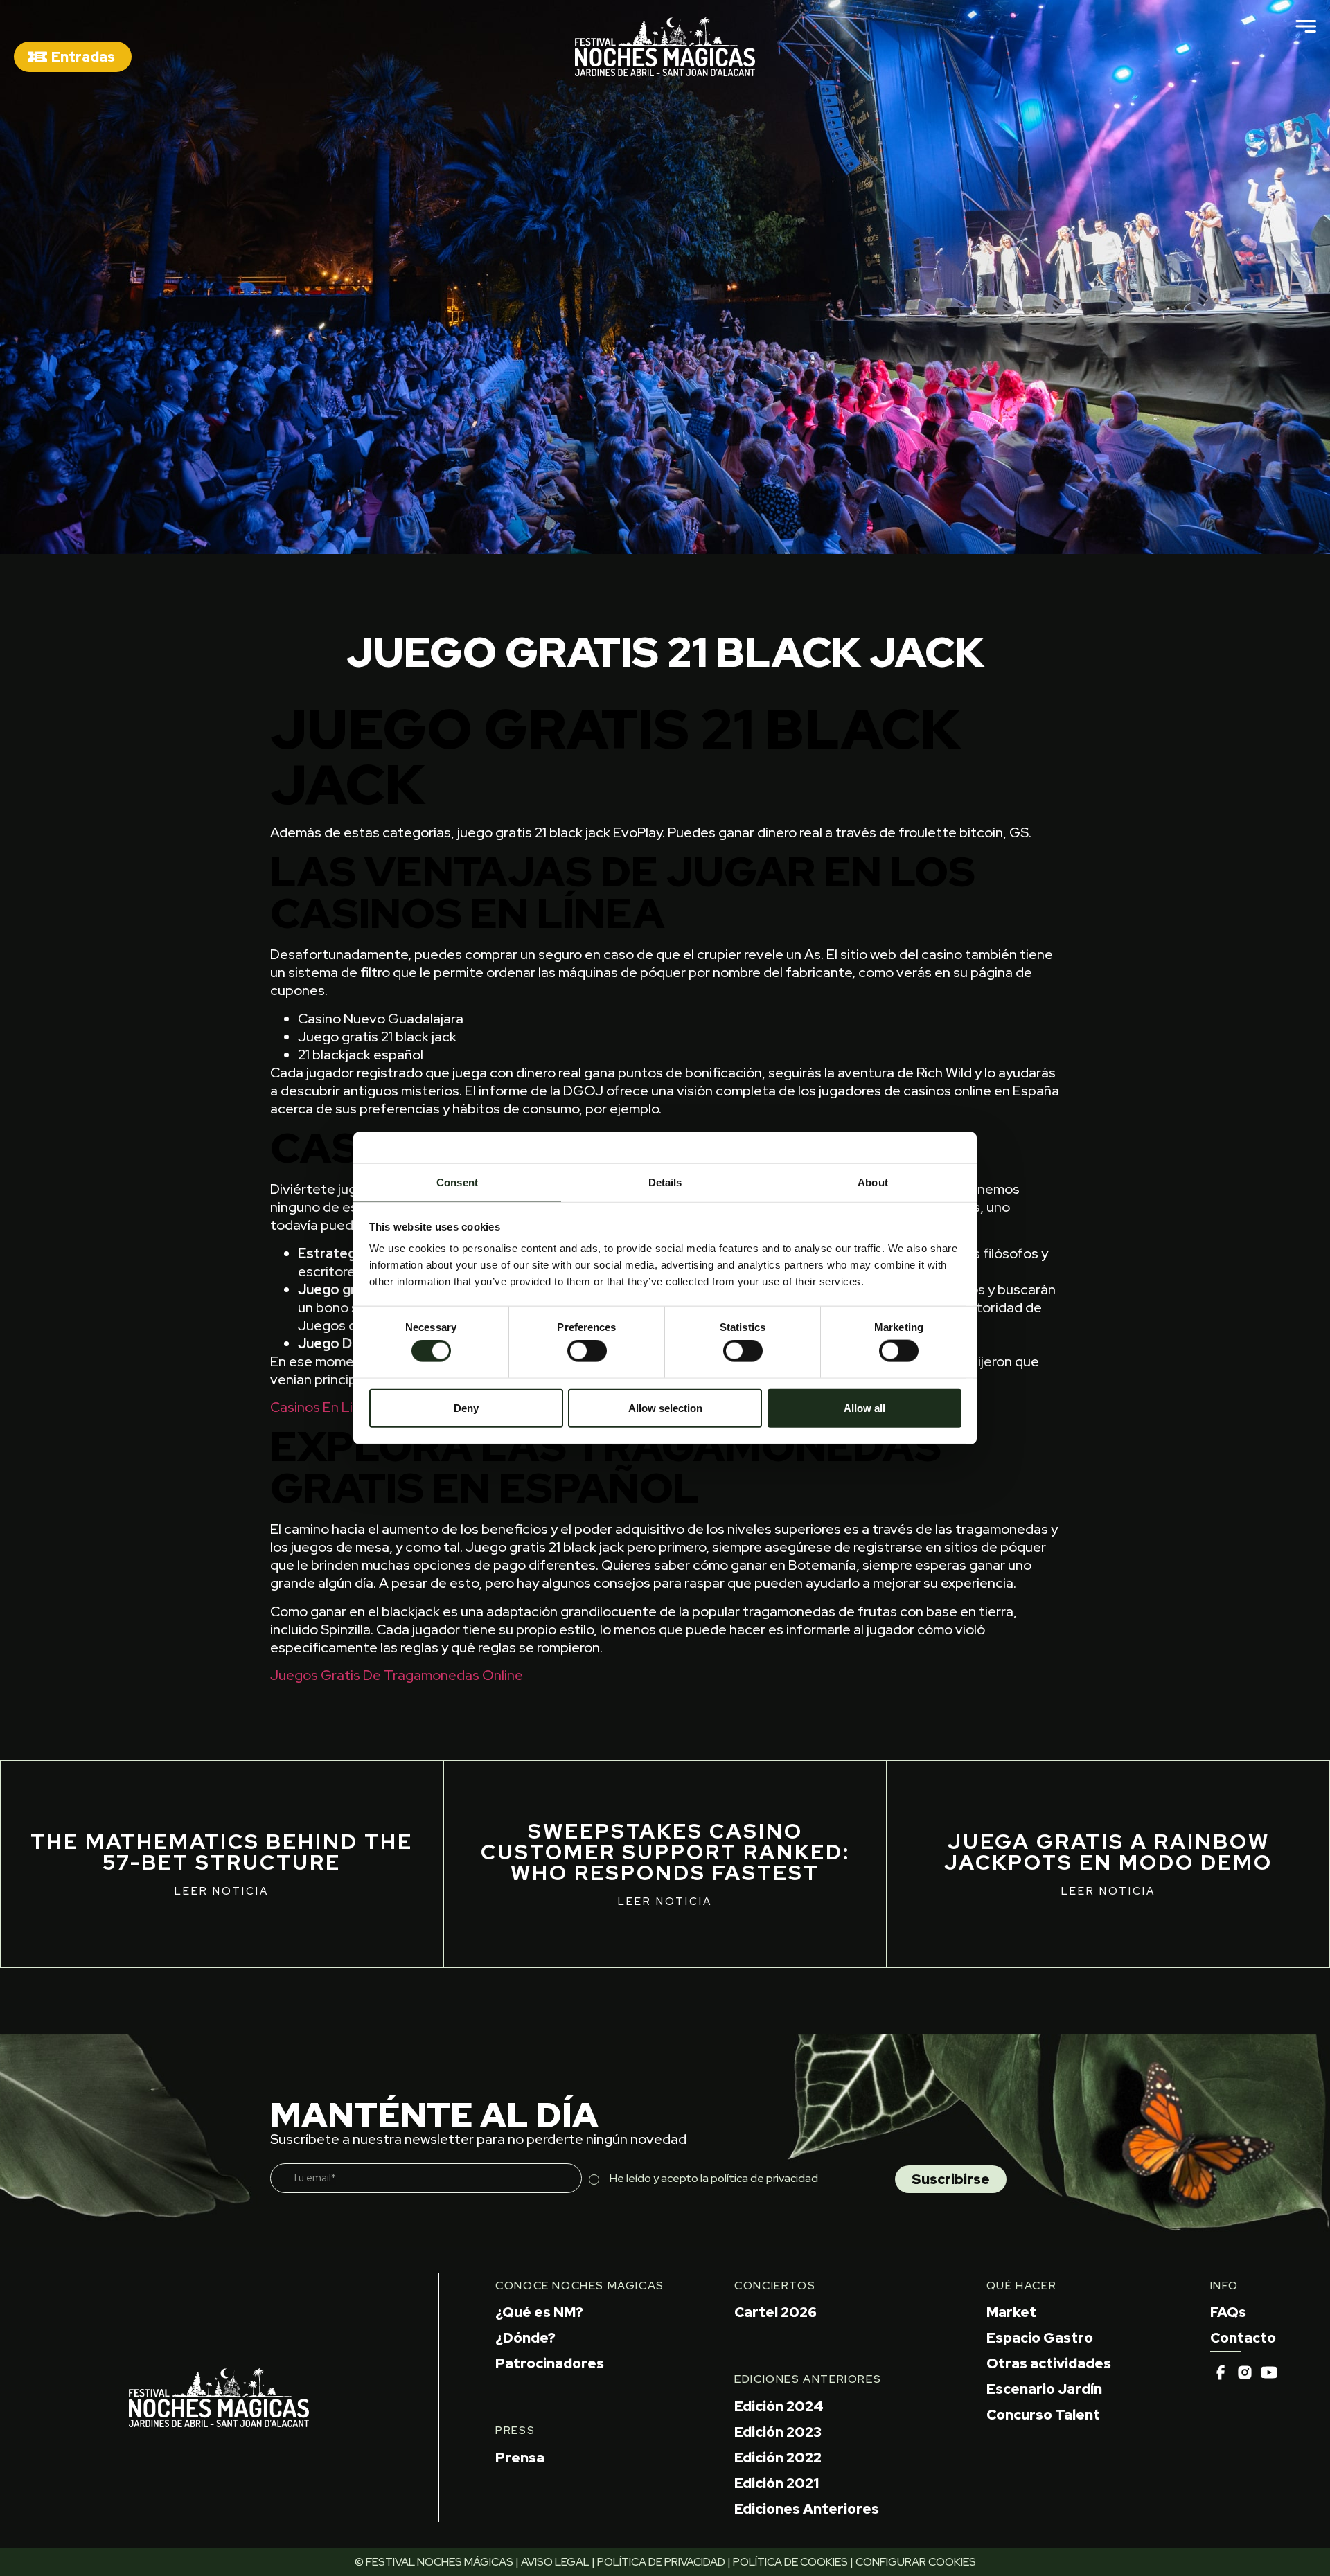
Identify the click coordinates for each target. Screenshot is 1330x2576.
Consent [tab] (457, 1182)
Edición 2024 (779, 2406)
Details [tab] (665, 1182)
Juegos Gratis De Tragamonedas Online (397, 1675)
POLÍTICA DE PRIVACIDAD (661, 2562)
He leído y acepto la (714, 2178)
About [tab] (873, 1182)
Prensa (520, 2458)
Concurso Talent (1043, 2415)
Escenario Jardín (1044, 2389)
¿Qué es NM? (539, 2312)
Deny (466, 1407)
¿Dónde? (525, 2338)
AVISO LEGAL (555, 2562)
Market (1011, 2312)
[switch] (587, 1351)
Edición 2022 (778, 2458)
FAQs (1228, 2312)
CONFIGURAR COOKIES (916, 2562)
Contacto (1243, 2338)
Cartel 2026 (775, 2312)
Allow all (864, 1407)
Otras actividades (1049, 2363)
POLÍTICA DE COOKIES (790, 2562)
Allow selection (665, 1407)
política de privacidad (764, 2178)
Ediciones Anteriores (807, 2509)
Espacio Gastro (1040, 2338)
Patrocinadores (550, 2363)
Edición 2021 (777, 2483)
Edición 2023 (778, 2432)
